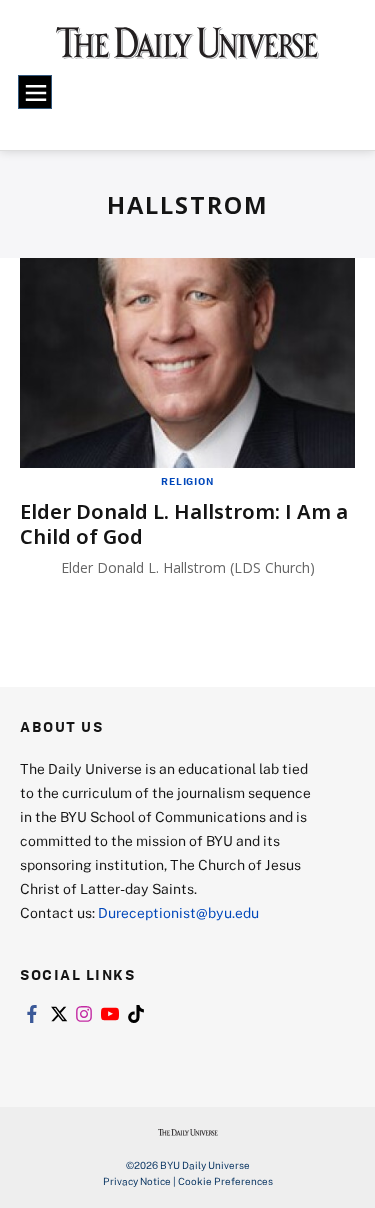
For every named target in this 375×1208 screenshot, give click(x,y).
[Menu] (35, 92)
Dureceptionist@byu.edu (178, 912)
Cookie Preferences (225, 1181)
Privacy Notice (137, 1181)
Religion (187, 481)
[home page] (187, 50)
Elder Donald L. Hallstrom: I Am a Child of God (184, 524)
